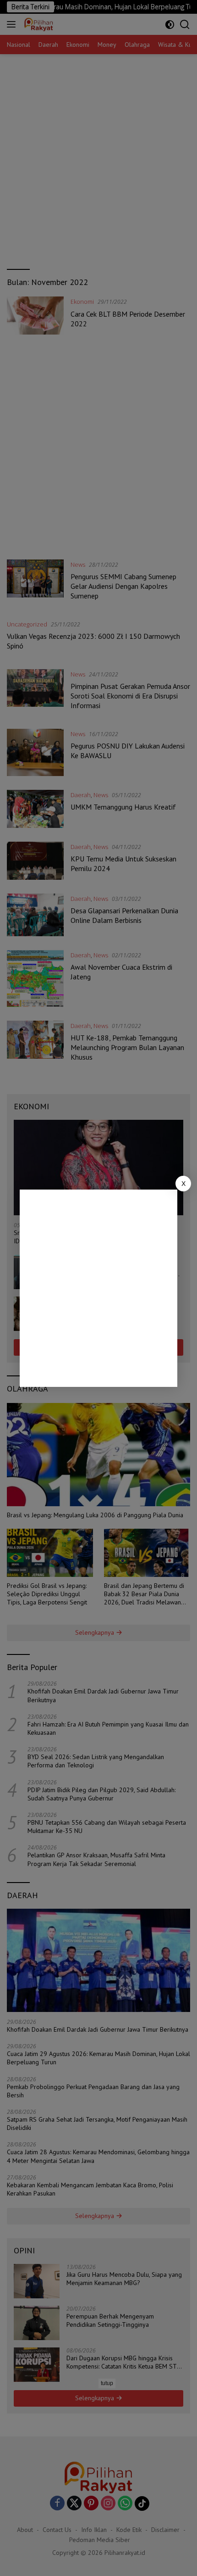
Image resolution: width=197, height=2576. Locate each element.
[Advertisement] (98, 1288)
